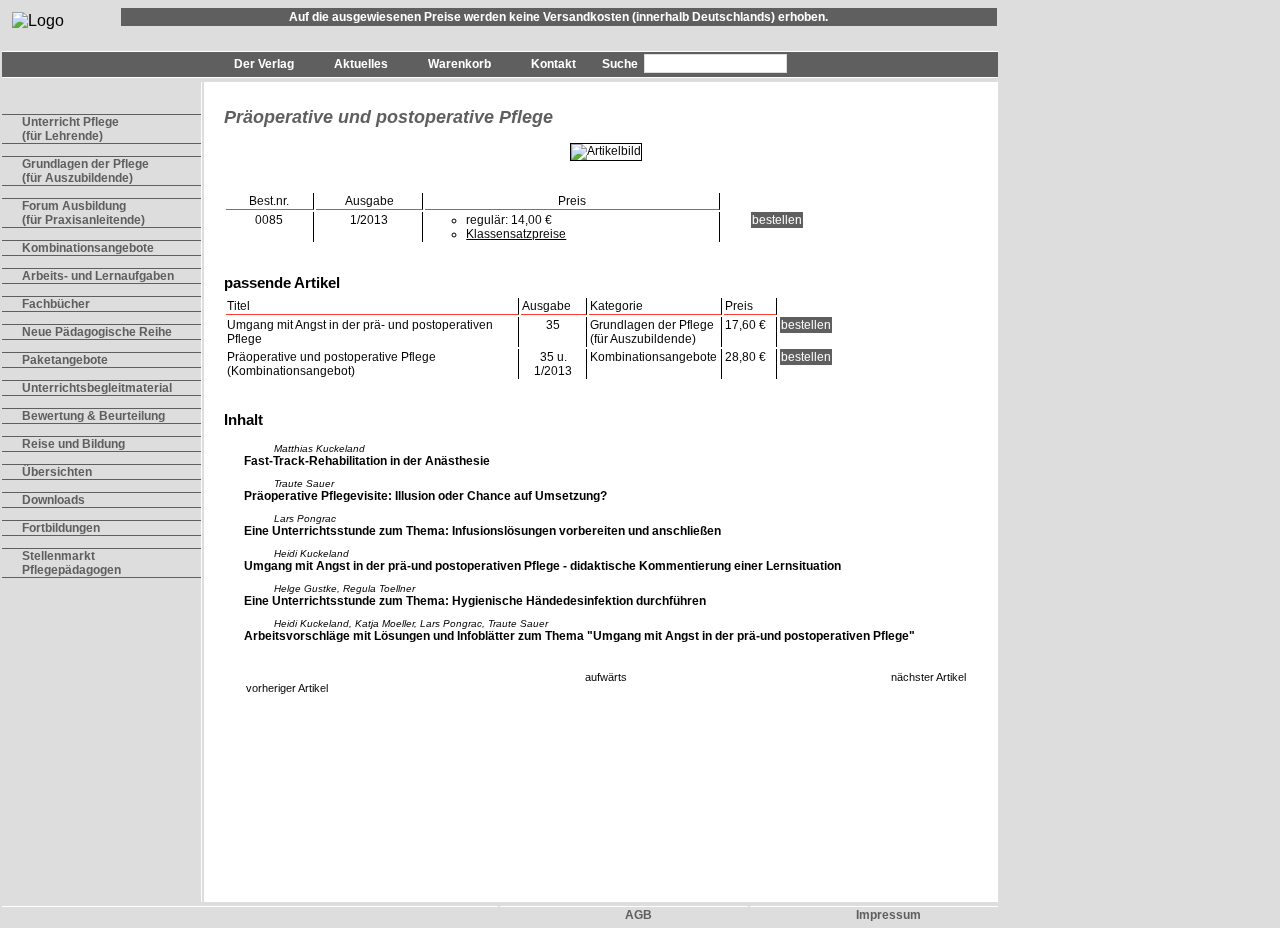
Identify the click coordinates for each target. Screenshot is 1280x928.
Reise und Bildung (73, 444)
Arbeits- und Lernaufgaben (98, 276)
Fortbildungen (61, 528)
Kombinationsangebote (88, 248)
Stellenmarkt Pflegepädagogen (71, 563)
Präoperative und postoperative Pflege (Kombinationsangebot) (331, 364)
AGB (638, 915)
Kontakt (553, 64)
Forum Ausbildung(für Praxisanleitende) (83, 213)
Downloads (53, 500)
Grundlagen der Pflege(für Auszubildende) (85, 171)
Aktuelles (361, 64)
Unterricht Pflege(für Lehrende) (70, 129)
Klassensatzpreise (516, 234)
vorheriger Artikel (287, 688)
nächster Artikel (928, 677)
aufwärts (606, 677)
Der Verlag (264, 64)
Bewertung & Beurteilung (93, 416)
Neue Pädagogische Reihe (97, 332)
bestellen (777, 220)
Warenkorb (459, 64)
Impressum (888, 915)
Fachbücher (56, 304)
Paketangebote (65, 360)
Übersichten (57, 472)
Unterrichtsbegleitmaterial (97, 388)
